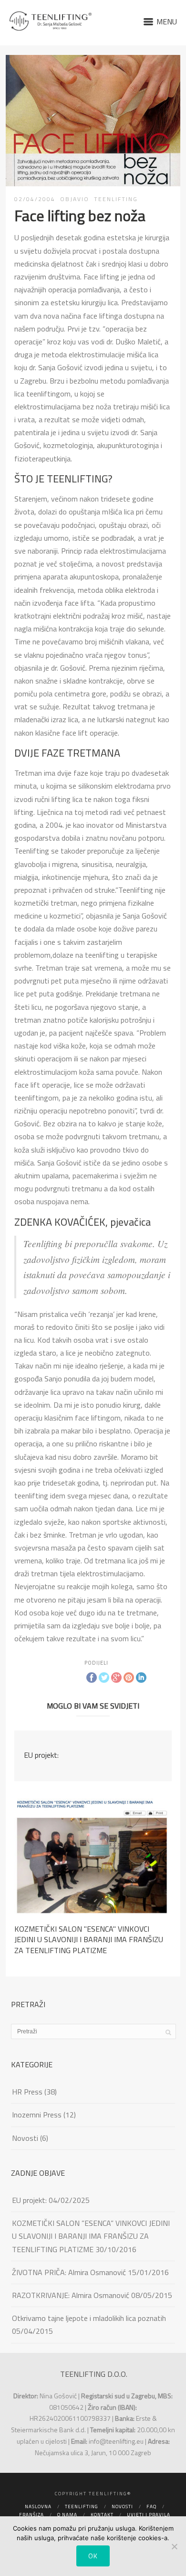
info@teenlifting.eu (116, 2441)
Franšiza (31, 2515)
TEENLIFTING (116, 199)
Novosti (25, 2138)
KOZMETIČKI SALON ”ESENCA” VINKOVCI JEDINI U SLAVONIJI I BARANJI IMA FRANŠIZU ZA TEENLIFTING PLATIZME (91, 2236)
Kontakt (102, 2515)
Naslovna (38, 2507)
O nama (67, 2515)
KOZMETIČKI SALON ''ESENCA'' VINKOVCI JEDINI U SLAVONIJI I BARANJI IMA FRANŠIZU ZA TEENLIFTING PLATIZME (89, 1940)
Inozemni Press (37, 2115)
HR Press (27, 2092)
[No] (174, 2546)
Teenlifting (82, 2507)
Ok (93, 2556)
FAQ (151, 2507)
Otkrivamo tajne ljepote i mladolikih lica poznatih (89, 2318)
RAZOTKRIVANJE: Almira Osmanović (71, 2295)
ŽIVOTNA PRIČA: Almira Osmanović (69, 2272)
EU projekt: (41, 1755)
